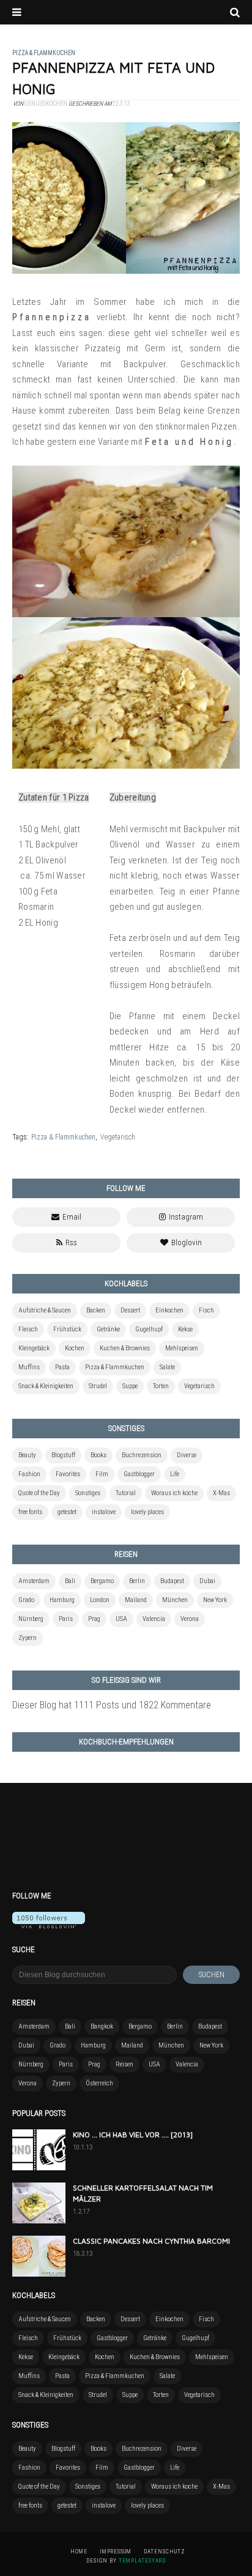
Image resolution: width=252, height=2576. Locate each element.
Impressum (116, 2552)
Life (175, 1474)
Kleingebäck (34, 1348)
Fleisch (28, 1329)
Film (102, 1474)
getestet (67, 1512)
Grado (26, 1600)
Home (79, 2552)
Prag (94, 1619)
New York (215, 1600)
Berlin (137, 1581)
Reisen (124, 2064)
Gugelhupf (149, 1329)
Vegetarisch (118, 1137)
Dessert (130, 1310)
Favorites (68, 1474)
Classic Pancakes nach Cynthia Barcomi (151, 2241)
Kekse (185, 1329)
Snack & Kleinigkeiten (46, 1386)
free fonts (30, 1512)
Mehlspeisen (182, 1348)
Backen (96, 1310)
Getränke (108, 1329)
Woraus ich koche (174, 1493)
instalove (104, 1512)
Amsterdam (34, 1581)
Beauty (27, 1455)
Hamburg (62, 1600)
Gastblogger (139, 1474)
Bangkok (102, 2026)
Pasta (62, 1367)
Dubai (207, 1581)
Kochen (75, 1348)
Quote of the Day (39, 1493)
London (100, 1600)
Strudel (98, 1386)
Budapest (172, 1581)
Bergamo (102, 1581)
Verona (190, 1619)
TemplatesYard (142, 2561)
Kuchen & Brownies (125, 1348)
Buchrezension (142, 1455)
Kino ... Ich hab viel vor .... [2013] (133, 2135)
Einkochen (169, 1310)
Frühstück (67, 1329)
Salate (167, 1367)
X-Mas (221, 1493)
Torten (161, 1386)
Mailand (136, 1600)
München (175, 1600)
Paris (66, 1619)
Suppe (130, 1386)
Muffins (29, 1367)
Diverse (187, 1455)
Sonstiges (88, 1493)
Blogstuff (63, 1455)
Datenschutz (165, 2552)
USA (121, 1619)
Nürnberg (31, 1619)
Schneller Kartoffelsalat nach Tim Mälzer (143, 2193)
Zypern (28, 1638)
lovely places (147, 1512)
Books (98, 1455)
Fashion (29, 1474)
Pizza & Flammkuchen (63, 1137)
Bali (70, 1581)
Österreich (99, 2083)
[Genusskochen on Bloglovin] (49, 1925)
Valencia (154, 1619)
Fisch (206, 1310)
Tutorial (126, 1493)
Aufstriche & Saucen (45, 1310)
